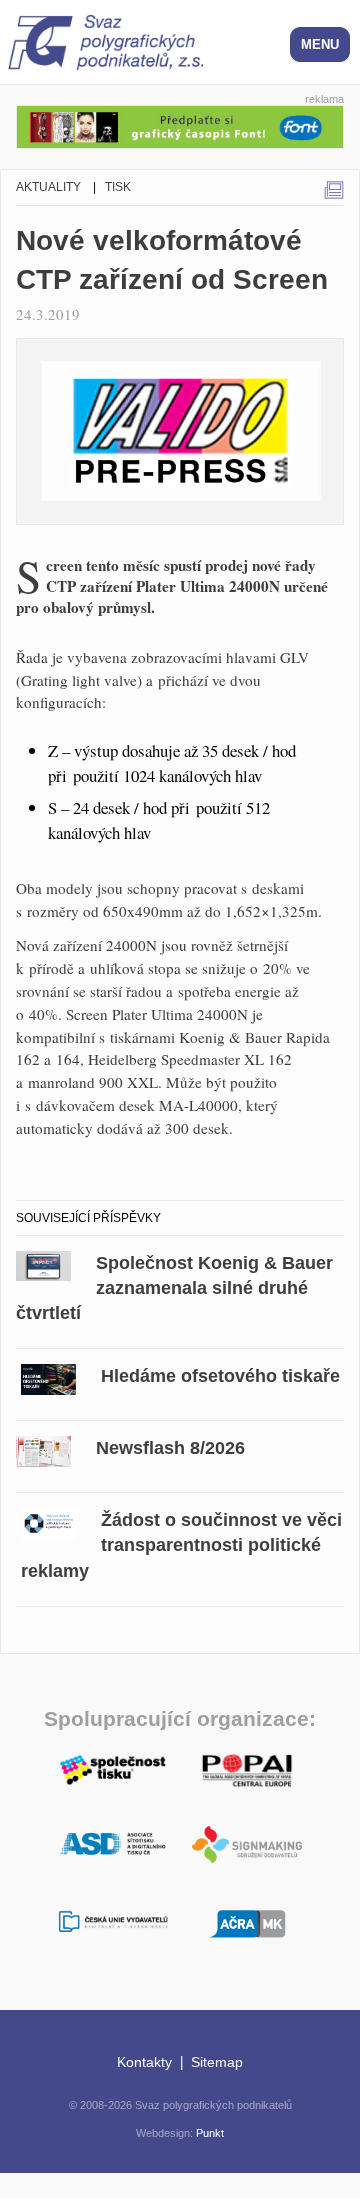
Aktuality (48, 187)
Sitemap (217, 2062)
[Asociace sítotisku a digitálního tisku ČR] (113, 1844)
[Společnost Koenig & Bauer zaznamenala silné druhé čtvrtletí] (43, 1263)
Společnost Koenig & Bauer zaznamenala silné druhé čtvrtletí (174, 1288)
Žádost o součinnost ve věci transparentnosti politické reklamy (181, 1545)
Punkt (210, 2133)
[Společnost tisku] (113, 1768)
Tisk (118, 187)
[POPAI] (247, 1768)
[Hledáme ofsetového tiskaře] (48, 1376)
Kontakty (144, 2062)
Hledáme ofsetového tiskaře (220, 1376)
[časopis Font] (180, 123)
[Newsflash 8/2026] (43, 1448)
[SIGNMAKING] (247, 1844)
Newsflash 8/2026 (170, 1448)
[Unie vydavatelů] (113, 1922)
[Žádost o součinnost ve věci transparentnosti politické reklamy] (48, 1520)
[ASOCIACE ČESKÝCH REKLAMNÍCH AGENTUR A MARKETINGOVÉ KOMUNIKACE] (247, 1921)
